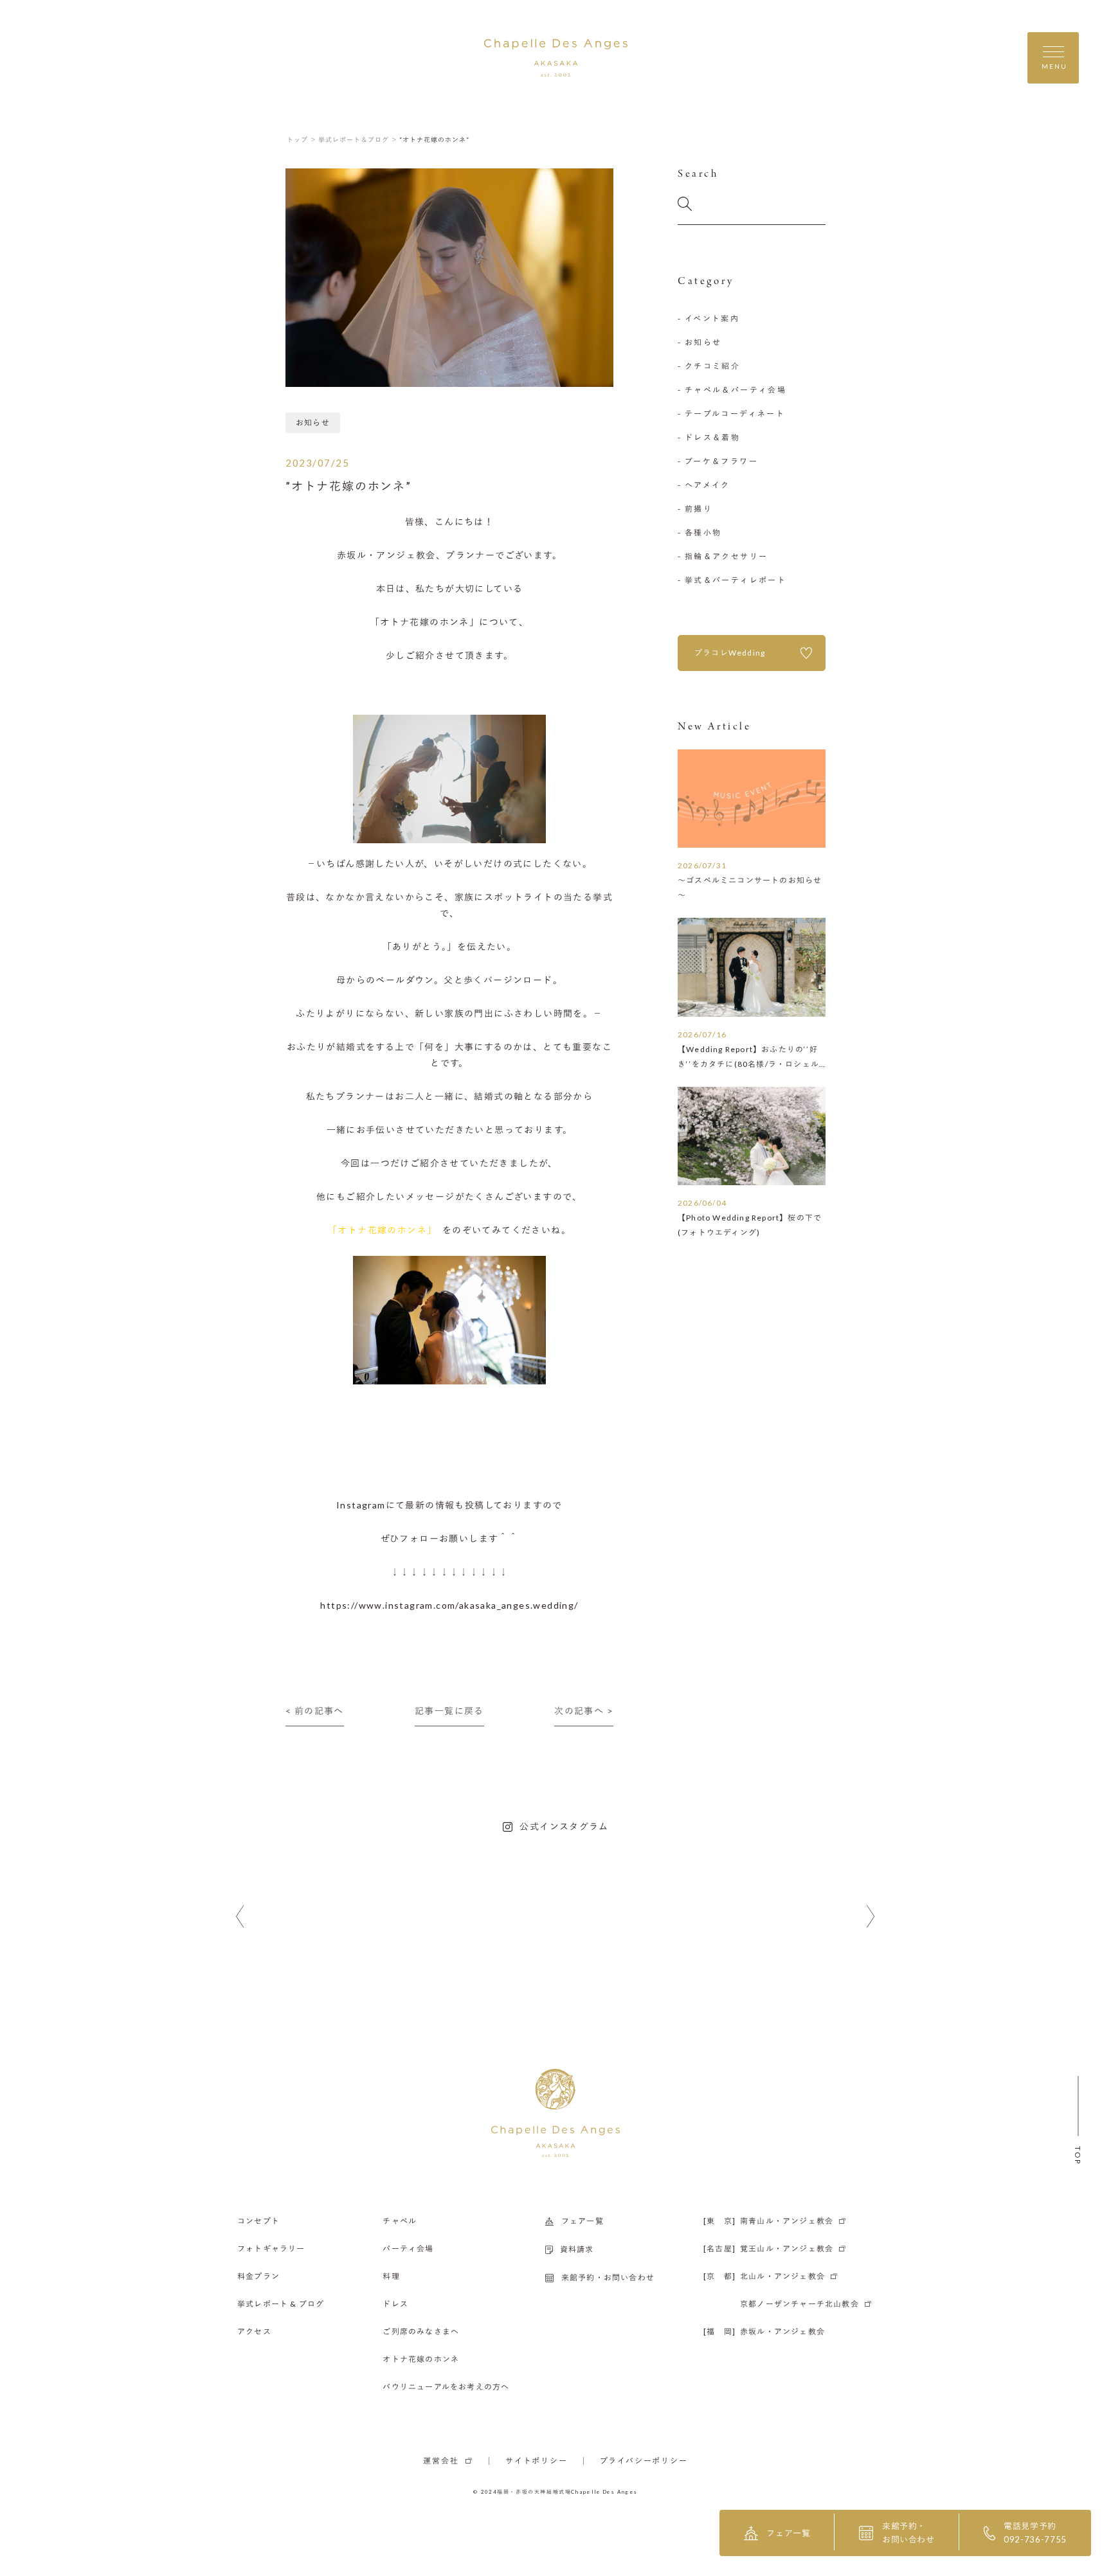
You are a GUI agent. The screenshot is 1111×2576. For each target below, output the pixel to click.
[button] (240, 1917)
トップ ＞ (302, 139)
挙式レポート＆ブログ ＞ (358, 139)
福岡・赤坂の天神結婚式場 (534, 2492)
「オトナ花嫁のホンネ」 (385, 1230)
